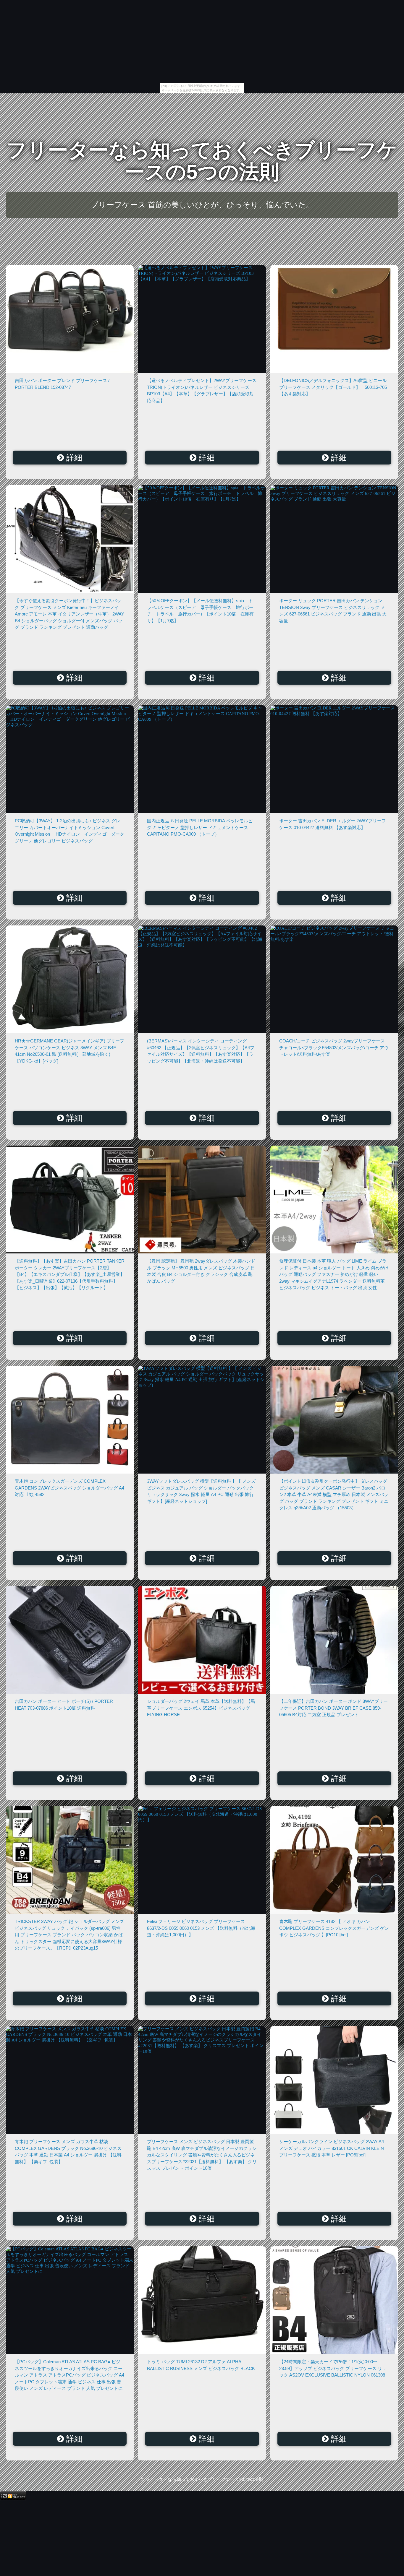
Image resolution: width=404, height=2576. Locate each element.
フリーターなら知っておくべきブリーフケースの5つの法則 (202, 161)
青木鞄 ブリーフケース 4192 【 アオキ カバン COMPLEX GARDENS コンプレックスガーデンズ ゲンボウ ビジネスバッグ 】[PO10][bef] (334, 1928)
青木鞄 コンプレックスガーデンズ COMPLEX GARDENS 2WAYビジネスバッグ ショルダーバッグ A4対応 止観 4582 (70, 1488)
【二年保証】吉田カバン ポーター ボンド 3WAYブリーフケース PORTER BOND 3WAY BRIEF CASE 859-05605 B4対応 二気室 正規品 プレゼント (333, 1708)
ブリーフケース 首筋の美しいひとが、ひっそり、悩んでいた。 (202, 205)
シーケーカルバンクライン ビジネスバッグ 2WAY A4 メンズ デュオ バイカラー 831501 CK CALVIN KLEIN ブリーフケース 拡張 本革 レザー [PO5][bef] (332, 2148)
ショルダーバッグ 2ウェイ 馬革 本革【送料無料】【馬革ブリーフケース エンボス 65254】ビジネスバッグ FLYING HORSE (201, 1708)
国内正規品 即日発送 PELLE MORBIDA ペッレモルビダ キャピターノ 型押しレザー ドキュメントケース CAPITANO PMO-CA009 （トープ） (200, 827)
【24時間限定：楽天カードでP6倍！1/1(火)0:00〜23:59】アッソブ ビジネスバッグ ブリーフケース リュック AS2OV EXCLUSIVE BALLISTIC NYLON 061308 (333, 2368)
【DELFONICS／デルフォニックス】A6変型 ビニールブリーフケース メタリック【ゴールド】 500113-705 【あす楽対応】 (335, 387)
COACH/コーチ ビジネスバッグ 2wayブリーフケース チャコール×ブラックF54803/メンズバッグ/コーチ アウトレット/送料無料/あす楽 (334, 1047)
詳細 (73, 458)
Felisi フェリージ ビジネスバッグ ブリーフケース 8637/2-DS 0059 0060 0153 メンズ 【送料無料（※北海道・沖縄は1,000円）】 (201, 1928)
